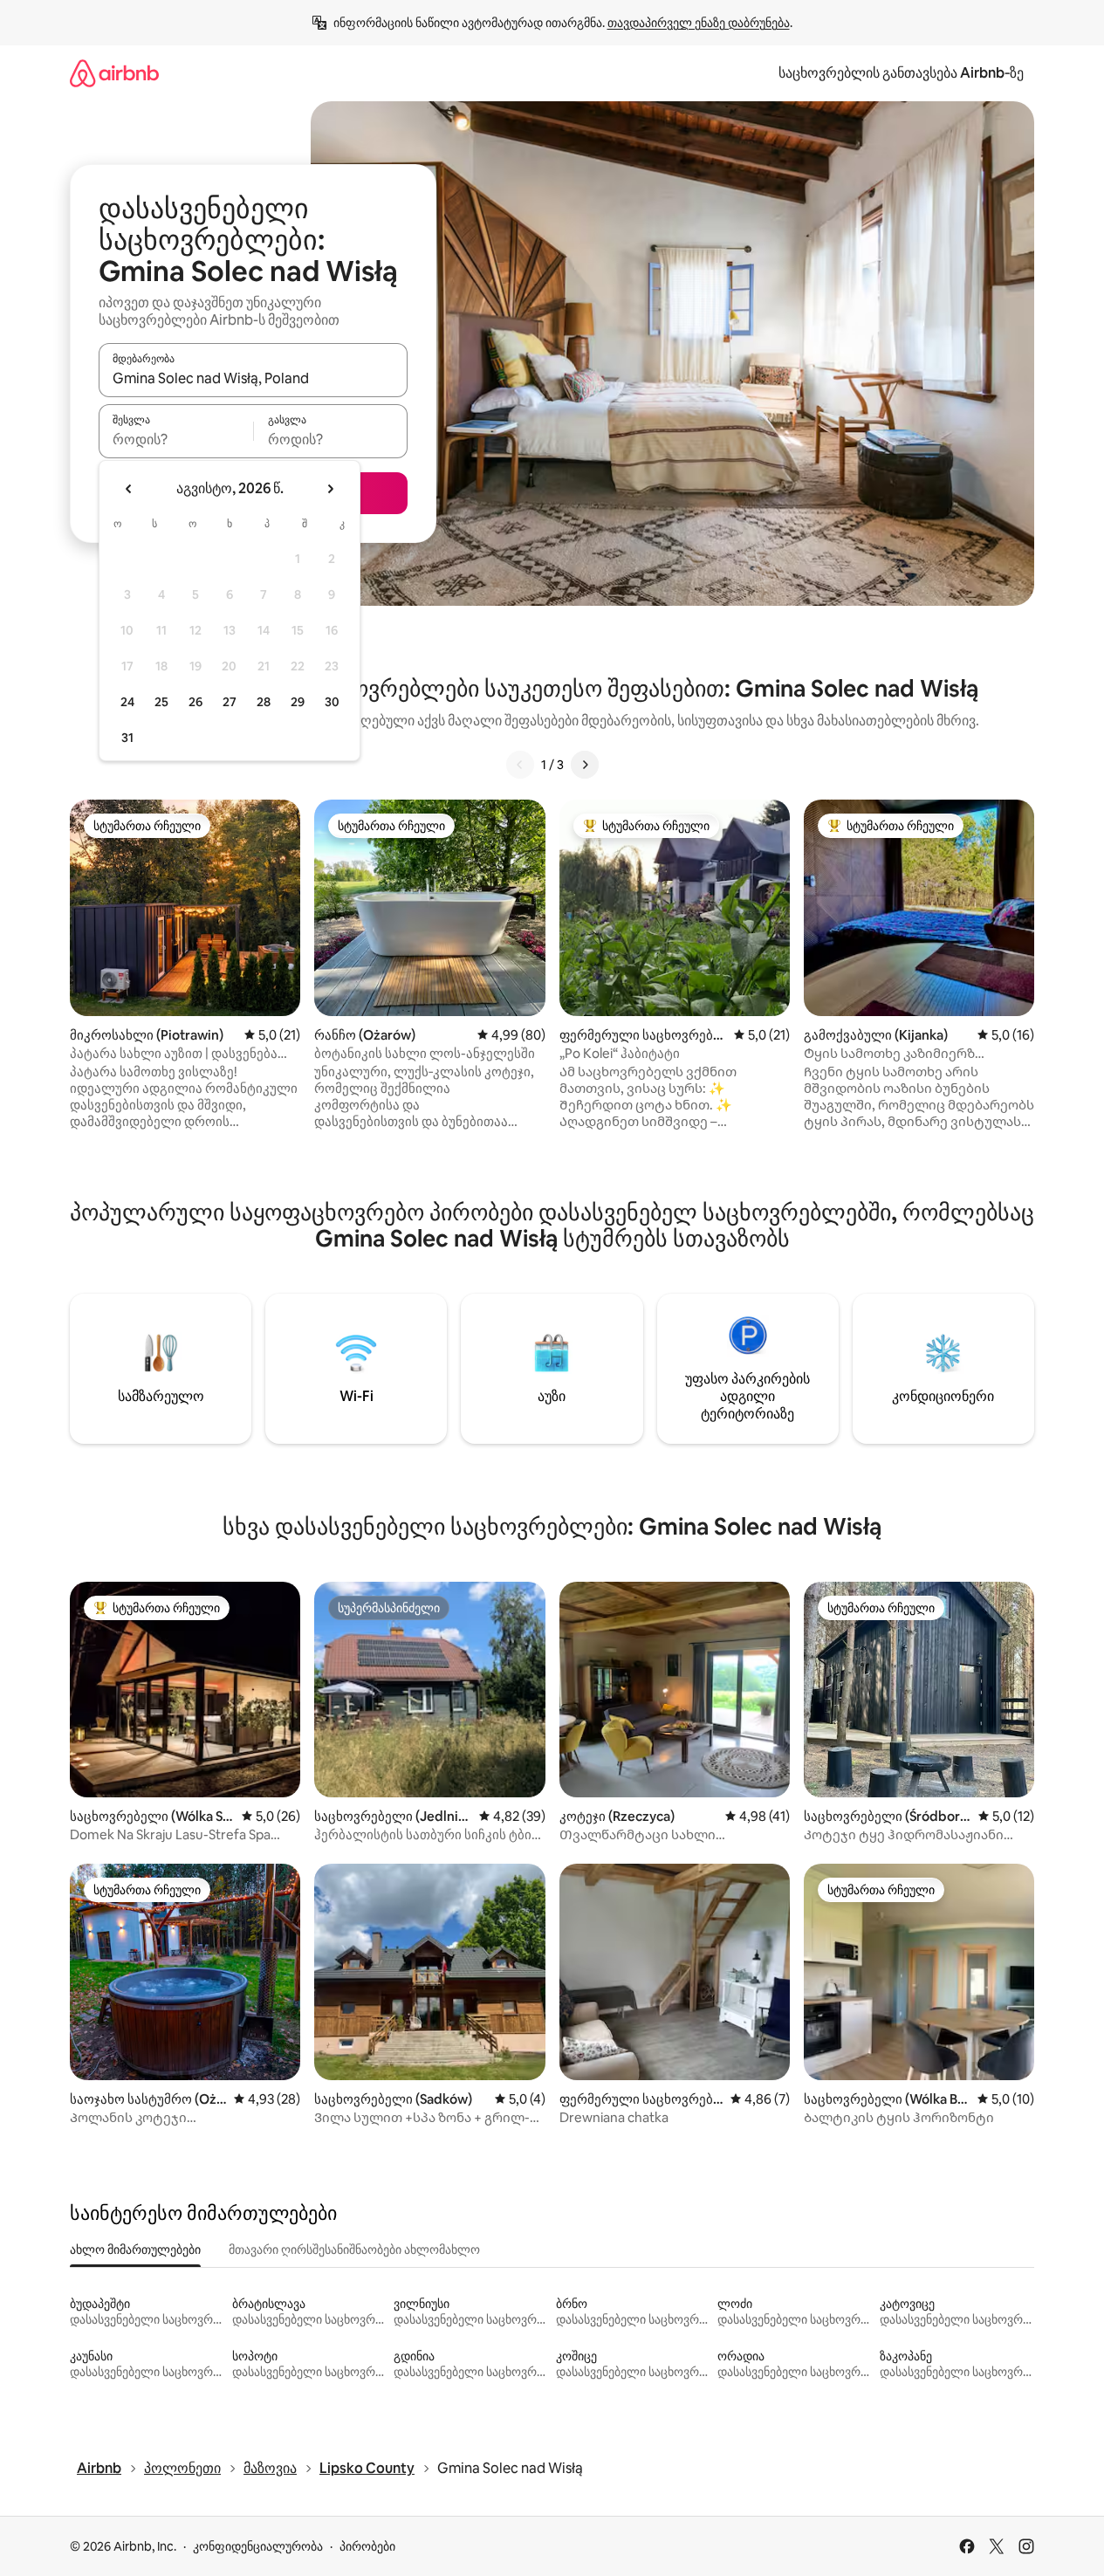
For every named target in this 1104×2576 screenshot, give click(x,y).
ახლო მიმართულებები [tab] (135, 2250)
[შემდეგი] (585, 765)
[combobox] (253, 378)
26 (195, 702)
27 (230, 702)
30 (332, 702)
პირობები (367, 2546)
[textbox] (176, 439)
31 (127, 738)
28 (264, 702)
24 (127, 702)
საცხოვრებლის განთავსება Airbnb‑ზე (901, 73)
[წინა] (520, 765)
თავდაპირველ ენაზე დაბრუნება (699, 23)
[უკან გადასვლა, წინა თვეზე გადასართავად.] (129, 489)
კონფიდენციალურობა (258, 2546)
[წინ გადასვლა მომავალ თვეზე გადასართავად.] (330, 489)
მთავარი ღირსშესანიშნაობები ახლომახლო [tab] (354, 2250)
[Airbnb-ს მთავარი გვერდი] (114, 73)
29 (298, 702)
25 (161, 702)
